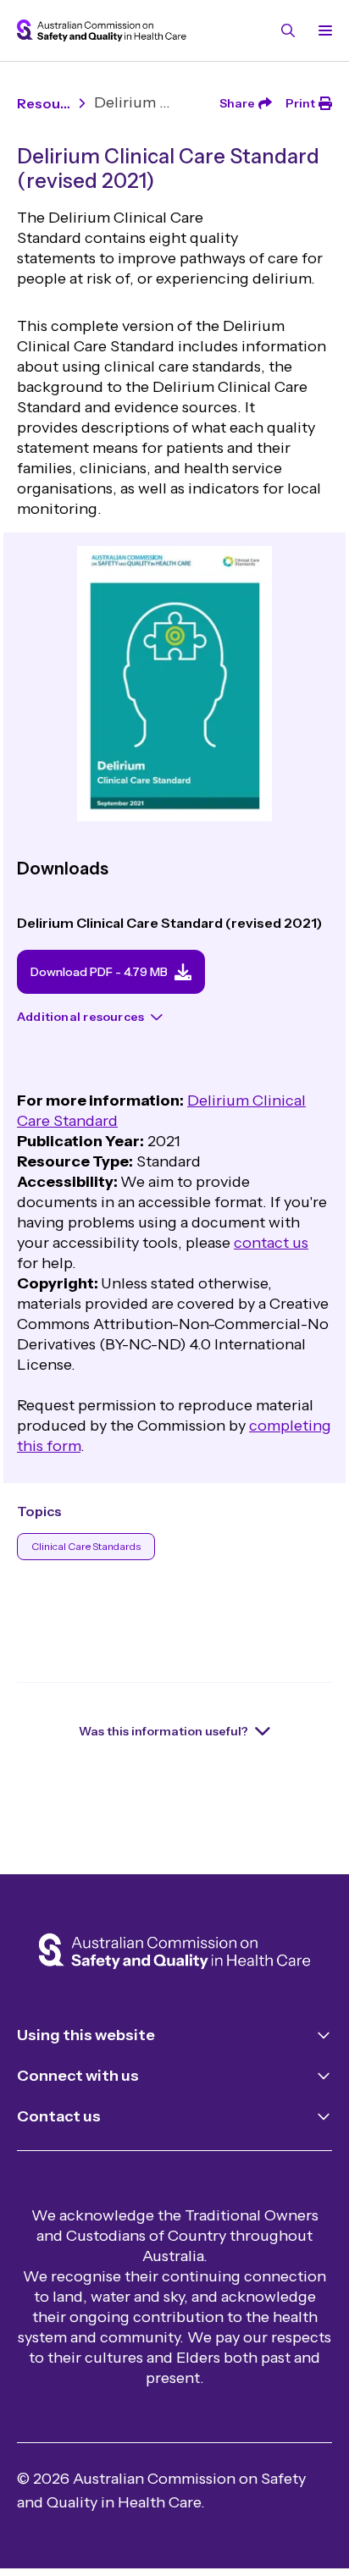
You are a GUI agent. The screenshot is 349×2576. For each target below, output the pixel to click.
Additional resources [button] (80, 1017)
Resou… (44, 103)
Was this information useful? (163, 1731)
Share (237, 103)
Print (300, 103)
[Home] (174, 1953)
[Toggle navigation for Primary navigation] (322, 30)
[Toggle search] (288, 30)
